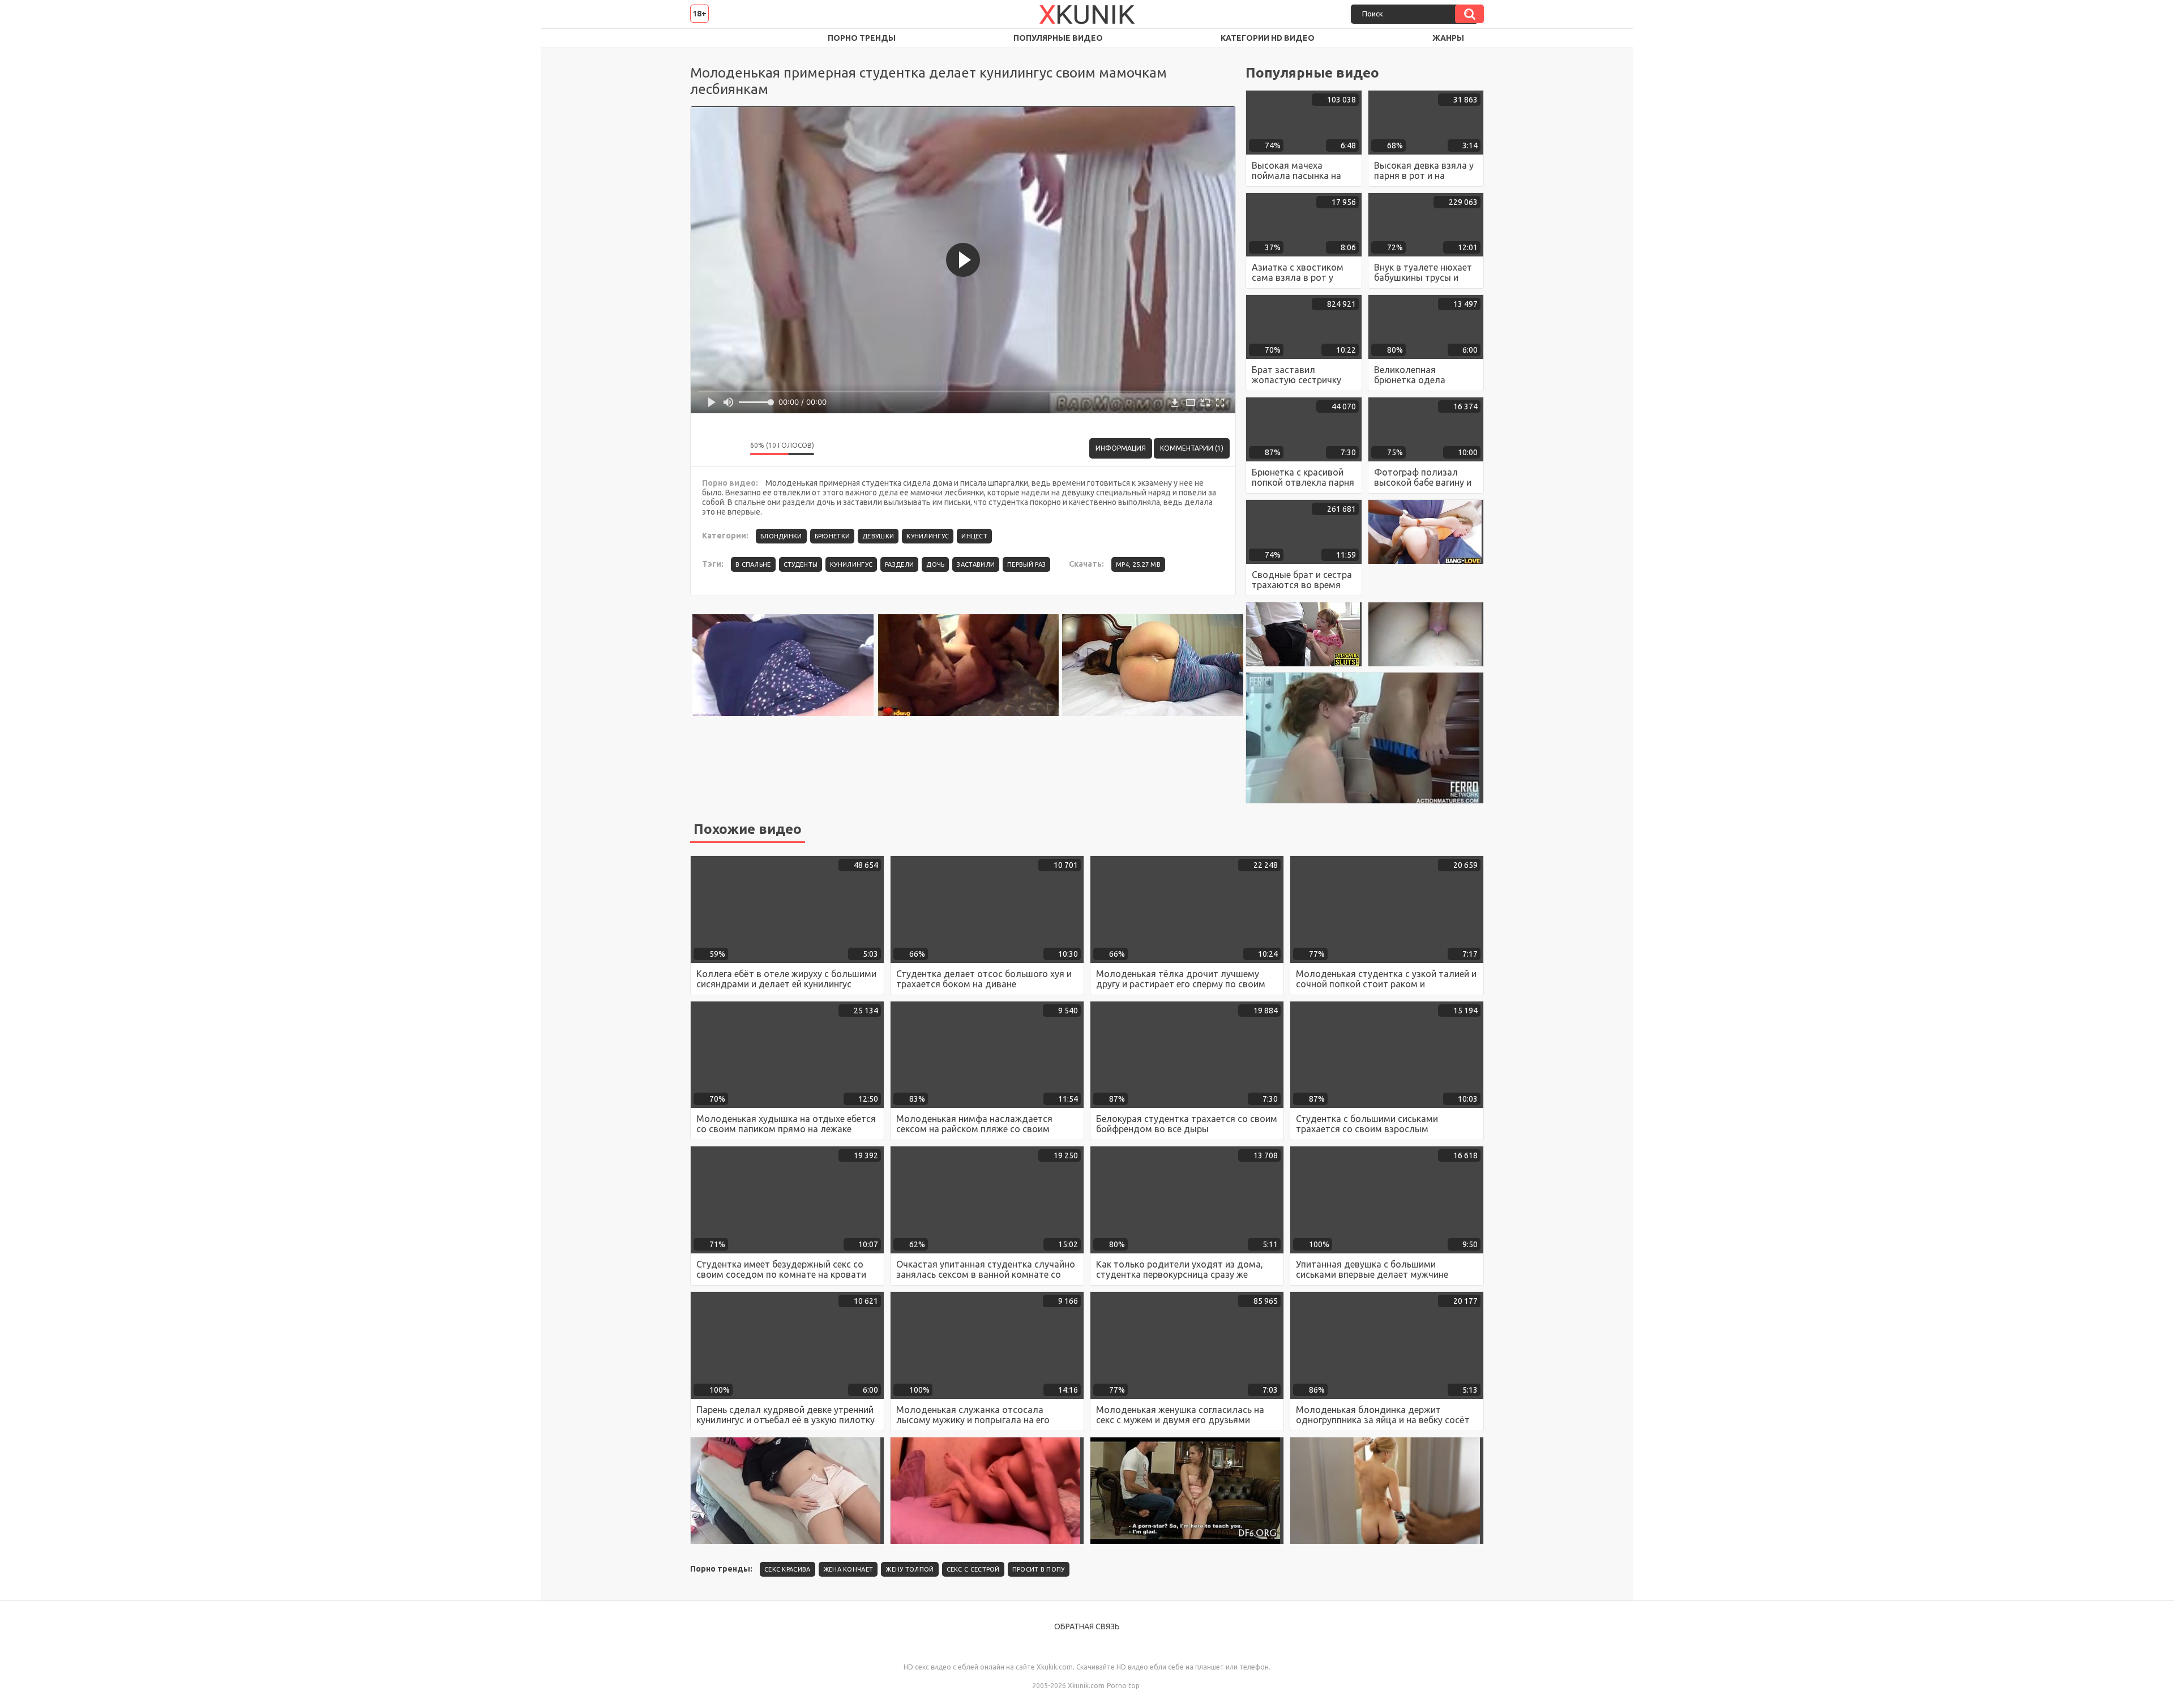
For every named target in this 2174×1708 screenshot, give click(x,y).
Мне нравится (708, 448)
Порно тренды (862, 38)
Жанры (1448, 38)
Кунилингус (928, 536)
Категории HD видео (1268, 38)
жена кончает (848, 1569)
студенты (801, 564)
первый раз (1026, 564)
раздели (899, 564)
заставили (976, 564)
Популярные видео (1058, 38)
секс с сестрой (973, 1569)
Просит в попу (1039, 1569)
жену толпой (910, 1569)
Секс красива (788, 1569)
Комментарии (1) (1192, 448)
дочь (935, 564)
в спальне (753, 564)
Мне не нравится (733, 448)
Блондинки (781, 536)
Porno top (1123, 1686)
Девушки (878, 536)
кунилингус (851, 564)
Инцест (974, 536)
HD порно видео (710, 38)
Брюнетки (832, 536)
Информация (1121, 448)
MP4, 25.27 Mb (1138, 564)
